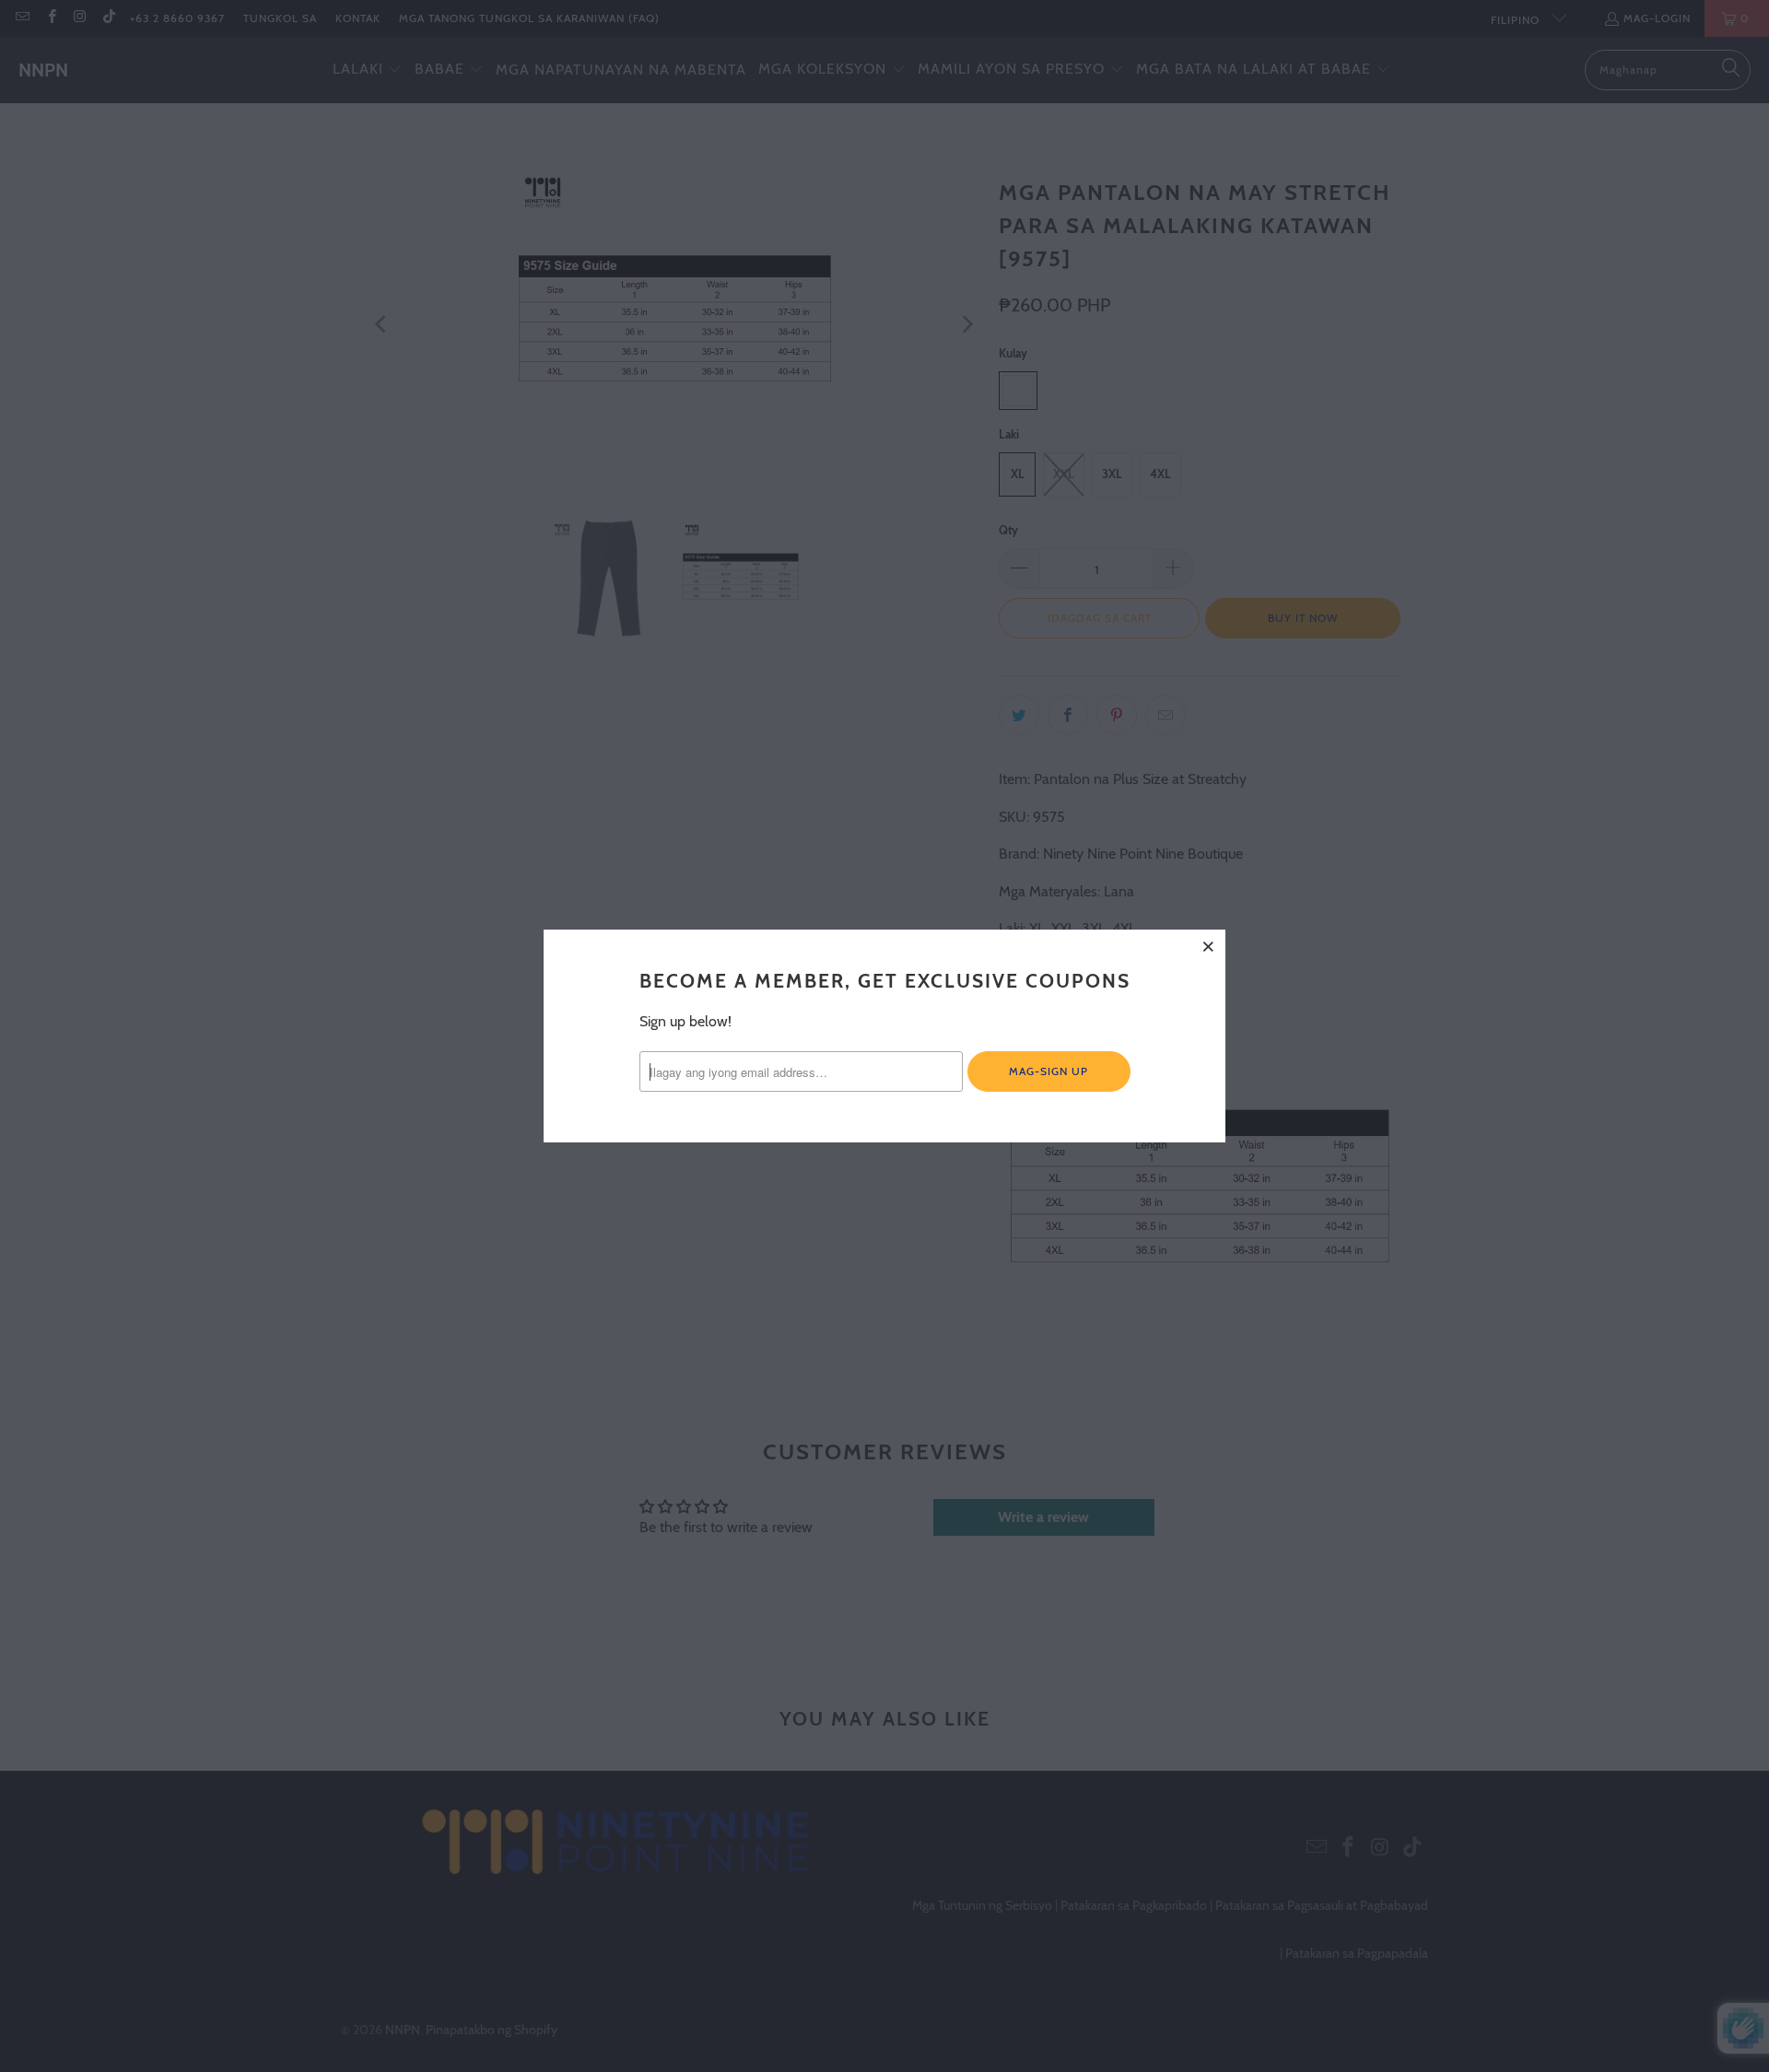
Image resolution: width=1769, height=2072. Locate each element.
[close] (1209, 946)
